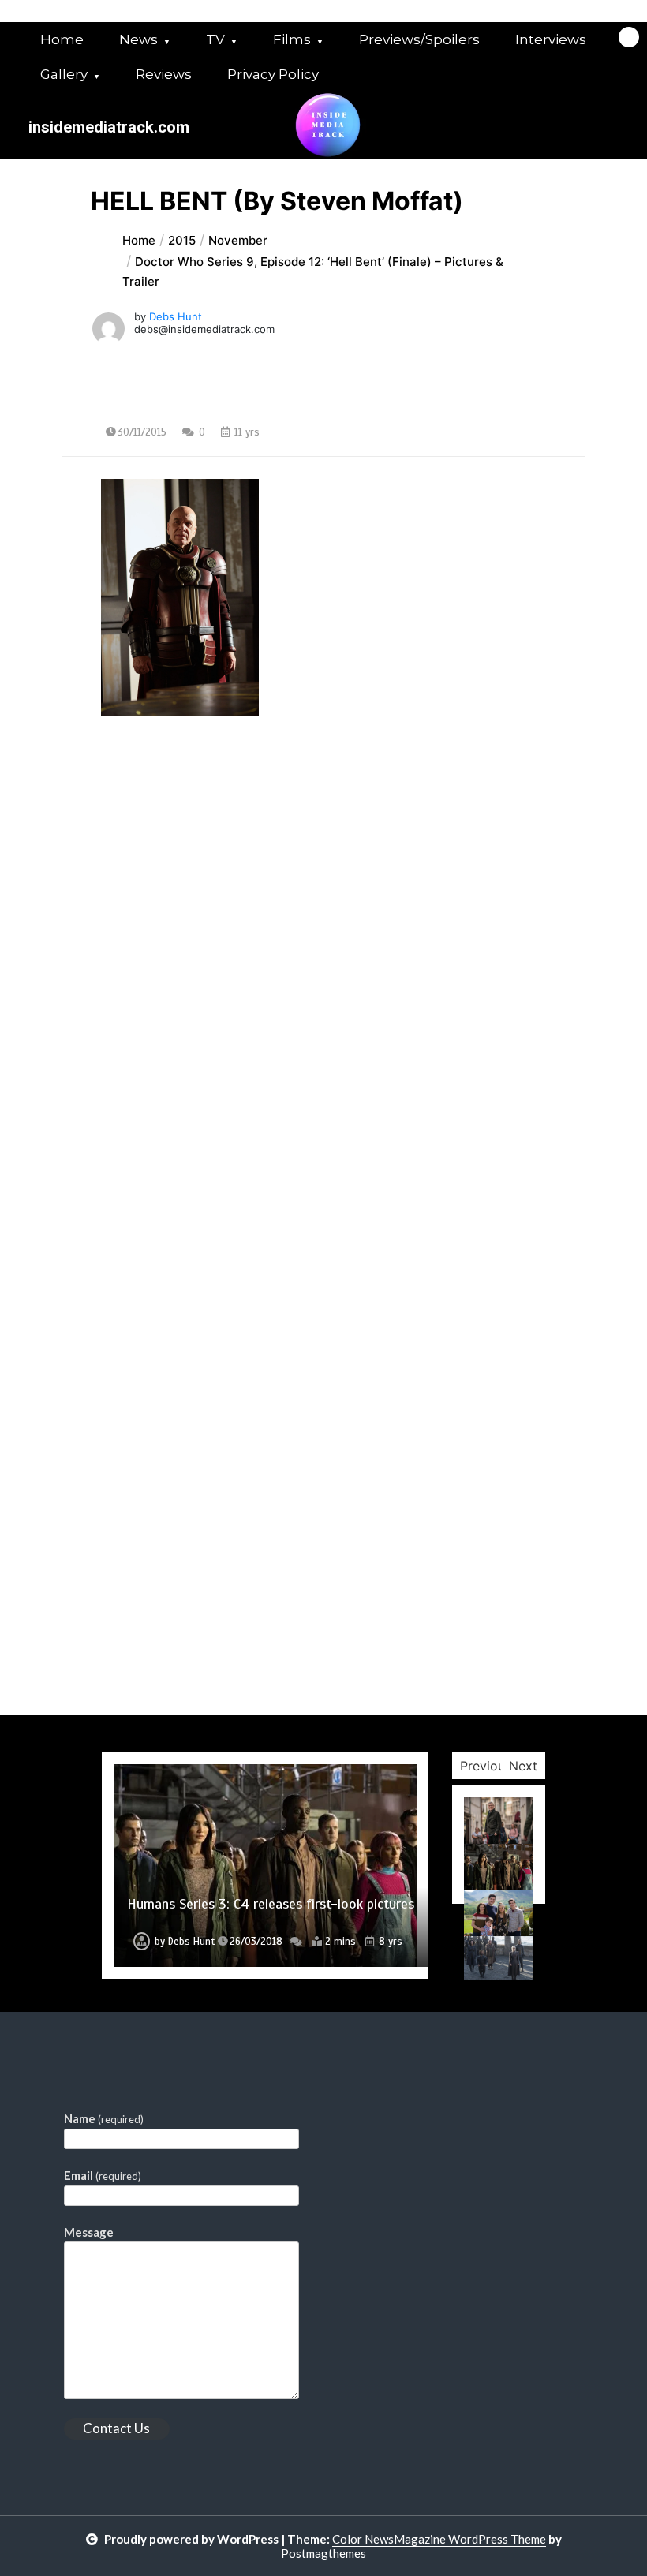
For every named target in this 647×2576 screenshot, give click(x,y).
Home (62, 39)
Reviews (164, 74)
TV (215, 39)
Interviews (551, 39)
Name (104, 2118)
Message (89, 2232)
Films (292, 39)
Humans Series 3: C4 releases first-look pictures (271, 1904)
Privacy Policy (273, 74)
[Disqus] (323, 1105)
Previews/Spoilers (419, 39)
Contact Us (116, 2428)
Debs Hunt (176, 316)
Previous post (138, 858)
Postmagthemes (323, 2553)
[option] (266, 1866)
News (138, 39)
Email (103, 2175)
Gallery (64, 74)
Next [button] (523, 1766)
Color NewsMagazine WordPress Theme (439, 2539)
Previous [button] (486, 1766)
